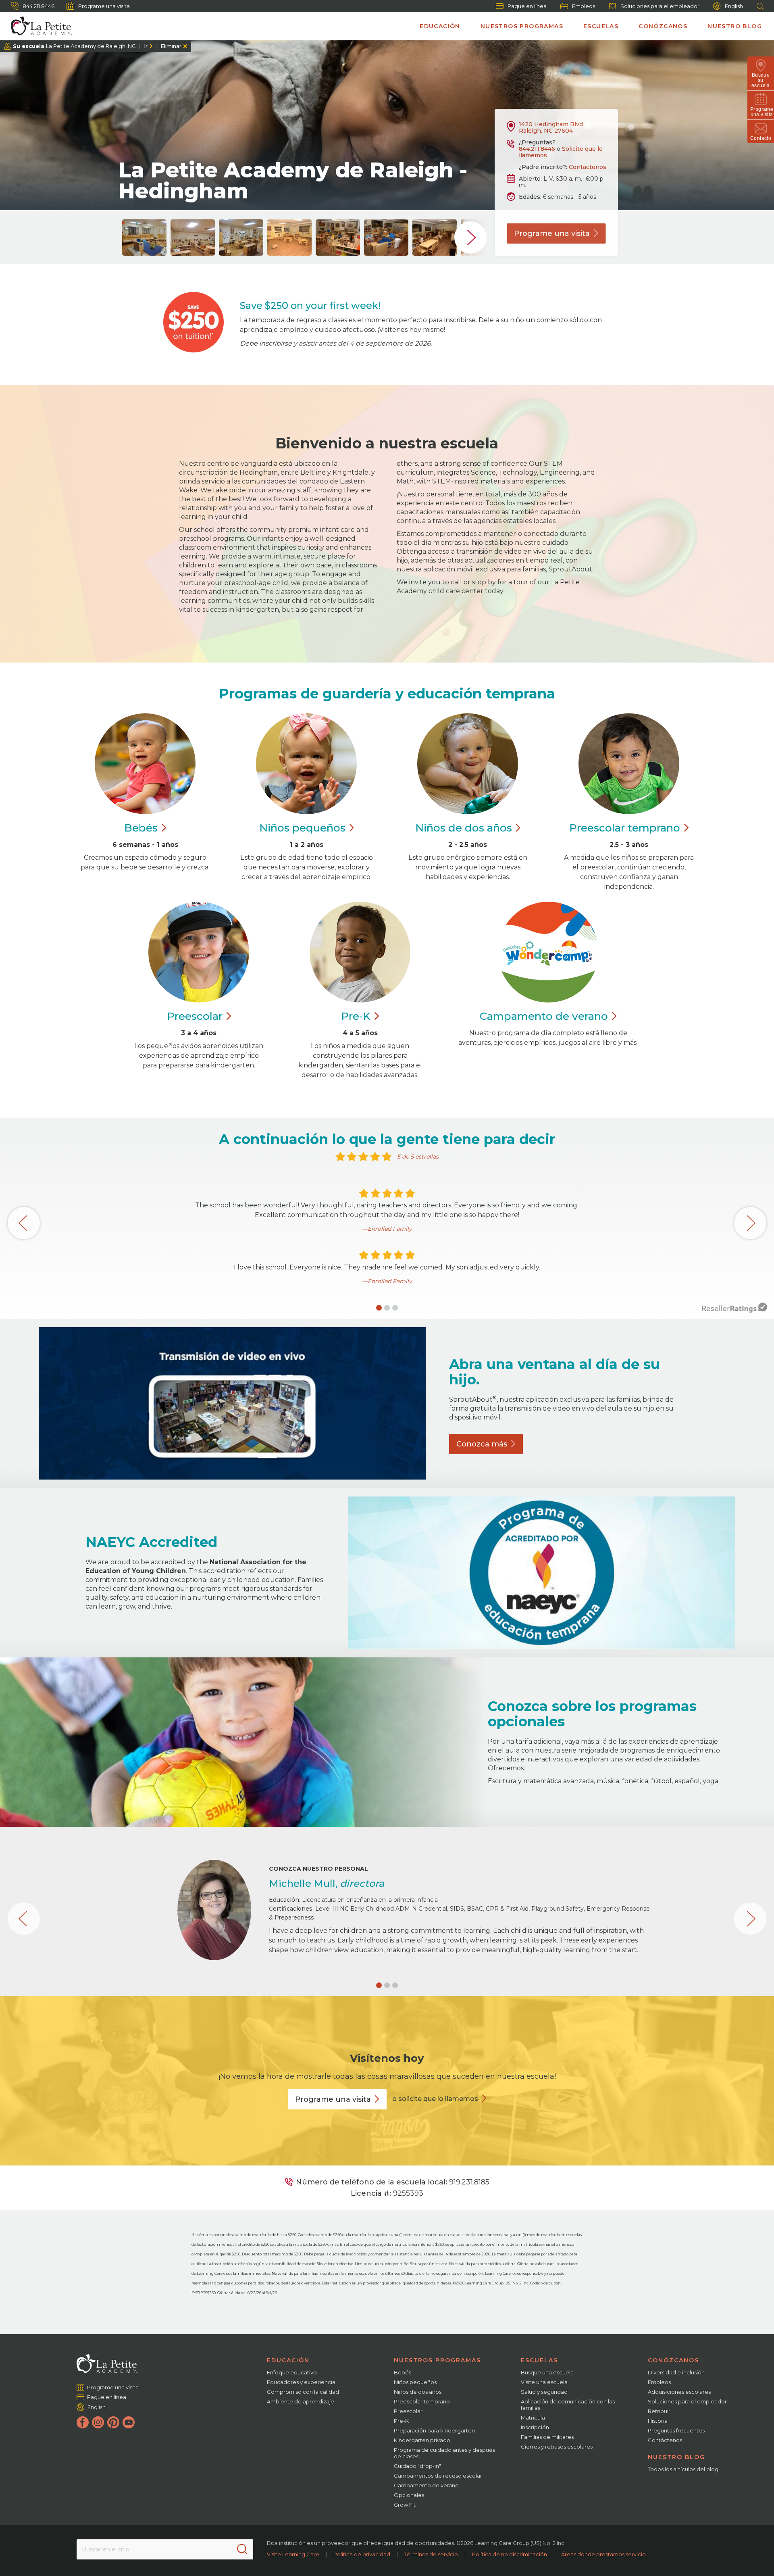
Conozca (482, 1444)
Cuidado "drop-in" (417, 2466)
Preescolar (625, 828)
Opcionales (409, 2495)
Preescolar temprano (422, 2401)
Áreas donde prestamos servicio (603, 2554)
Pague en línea (527, 6)
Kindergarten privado (422, 2440)
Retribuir (659, 2411)
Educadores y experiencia (301, 2382)
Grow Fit (405, 2505)
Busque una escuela (547, 2372)
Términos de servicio (431, 2554)
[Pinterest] (113, 2422)
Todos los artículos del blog (683, 2469)
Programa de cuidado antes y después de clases (444, 2453)
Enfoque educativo (292, 2372)
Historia (658, 2421)
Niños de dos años (418, 2392)
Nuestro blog (735, 26)
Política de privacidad (362, 2554)
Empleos (584, 6)
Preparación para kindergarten (434, 2430)
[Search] (242, 2549)
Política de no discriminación (510, 2554)
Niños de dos (464, 828)
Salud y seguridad (544, 2392)
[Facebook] (83, 2422)
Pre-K (401, 2421)
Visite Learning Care (293, 2554)
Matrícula (533, 2418)
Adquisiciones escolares (679, 2392)
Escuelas (601, 26)
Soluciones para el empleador (660, 6)
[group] (144, 238)
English (734, 6)
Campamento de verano (426, 2485)
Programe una (552, 233)
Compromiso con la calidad (303, 2392)
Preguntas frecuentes (676, 2430)
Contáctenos (588, 167)
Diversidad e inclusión (676, 2372)
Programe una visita (104, 6)
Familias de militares (547, 2437)
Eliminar (171, 46)
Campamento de (544, 1016)
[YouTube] (129, 2422)
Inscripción (535, 2427)
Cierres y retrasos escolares (557, 2447)
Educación (440, 26)
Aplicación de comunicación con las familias (568, 2405)
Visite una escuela (544, 2382)
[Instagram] (98, 2422)
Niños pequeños (415, 2382)
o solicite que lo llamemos (435, 2099)
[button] (379, 1308)
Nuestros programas (522, 26)
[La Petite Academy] (38, 26)
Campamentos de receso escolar (438, 2476)
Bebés (403, 2372)
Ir (146, 46)
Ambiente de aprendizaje (301, 2401)
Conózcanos (663, 26)
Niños (302, 828)
